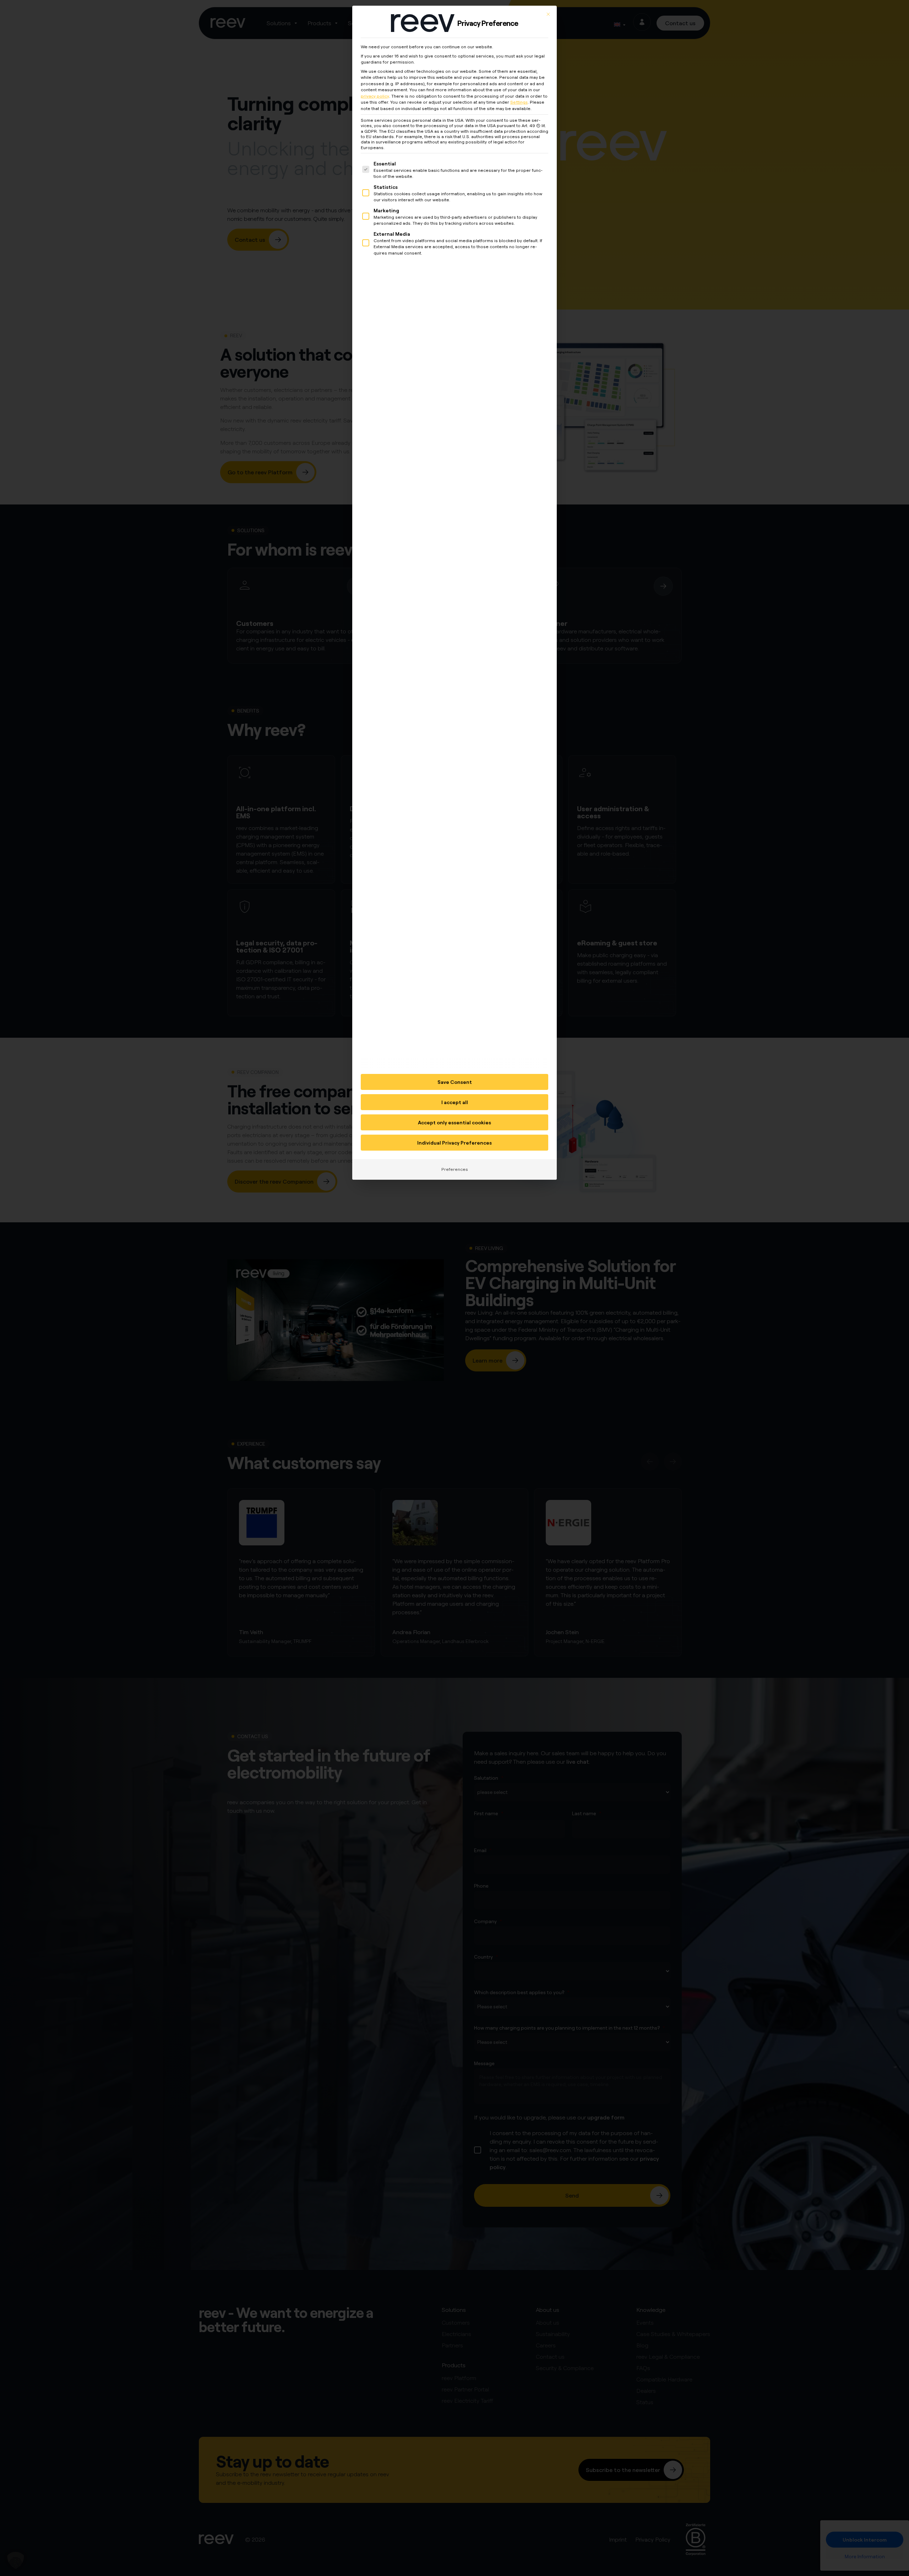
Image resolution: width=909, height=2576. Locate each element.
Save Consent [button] (455, 1082)
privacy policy (375, 96)
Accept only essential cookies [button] (454, 1122)
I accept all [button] (455, 1102)
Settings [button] (519, 102)
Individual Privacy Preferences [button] (454, 1143)
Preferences (455, 1169)
